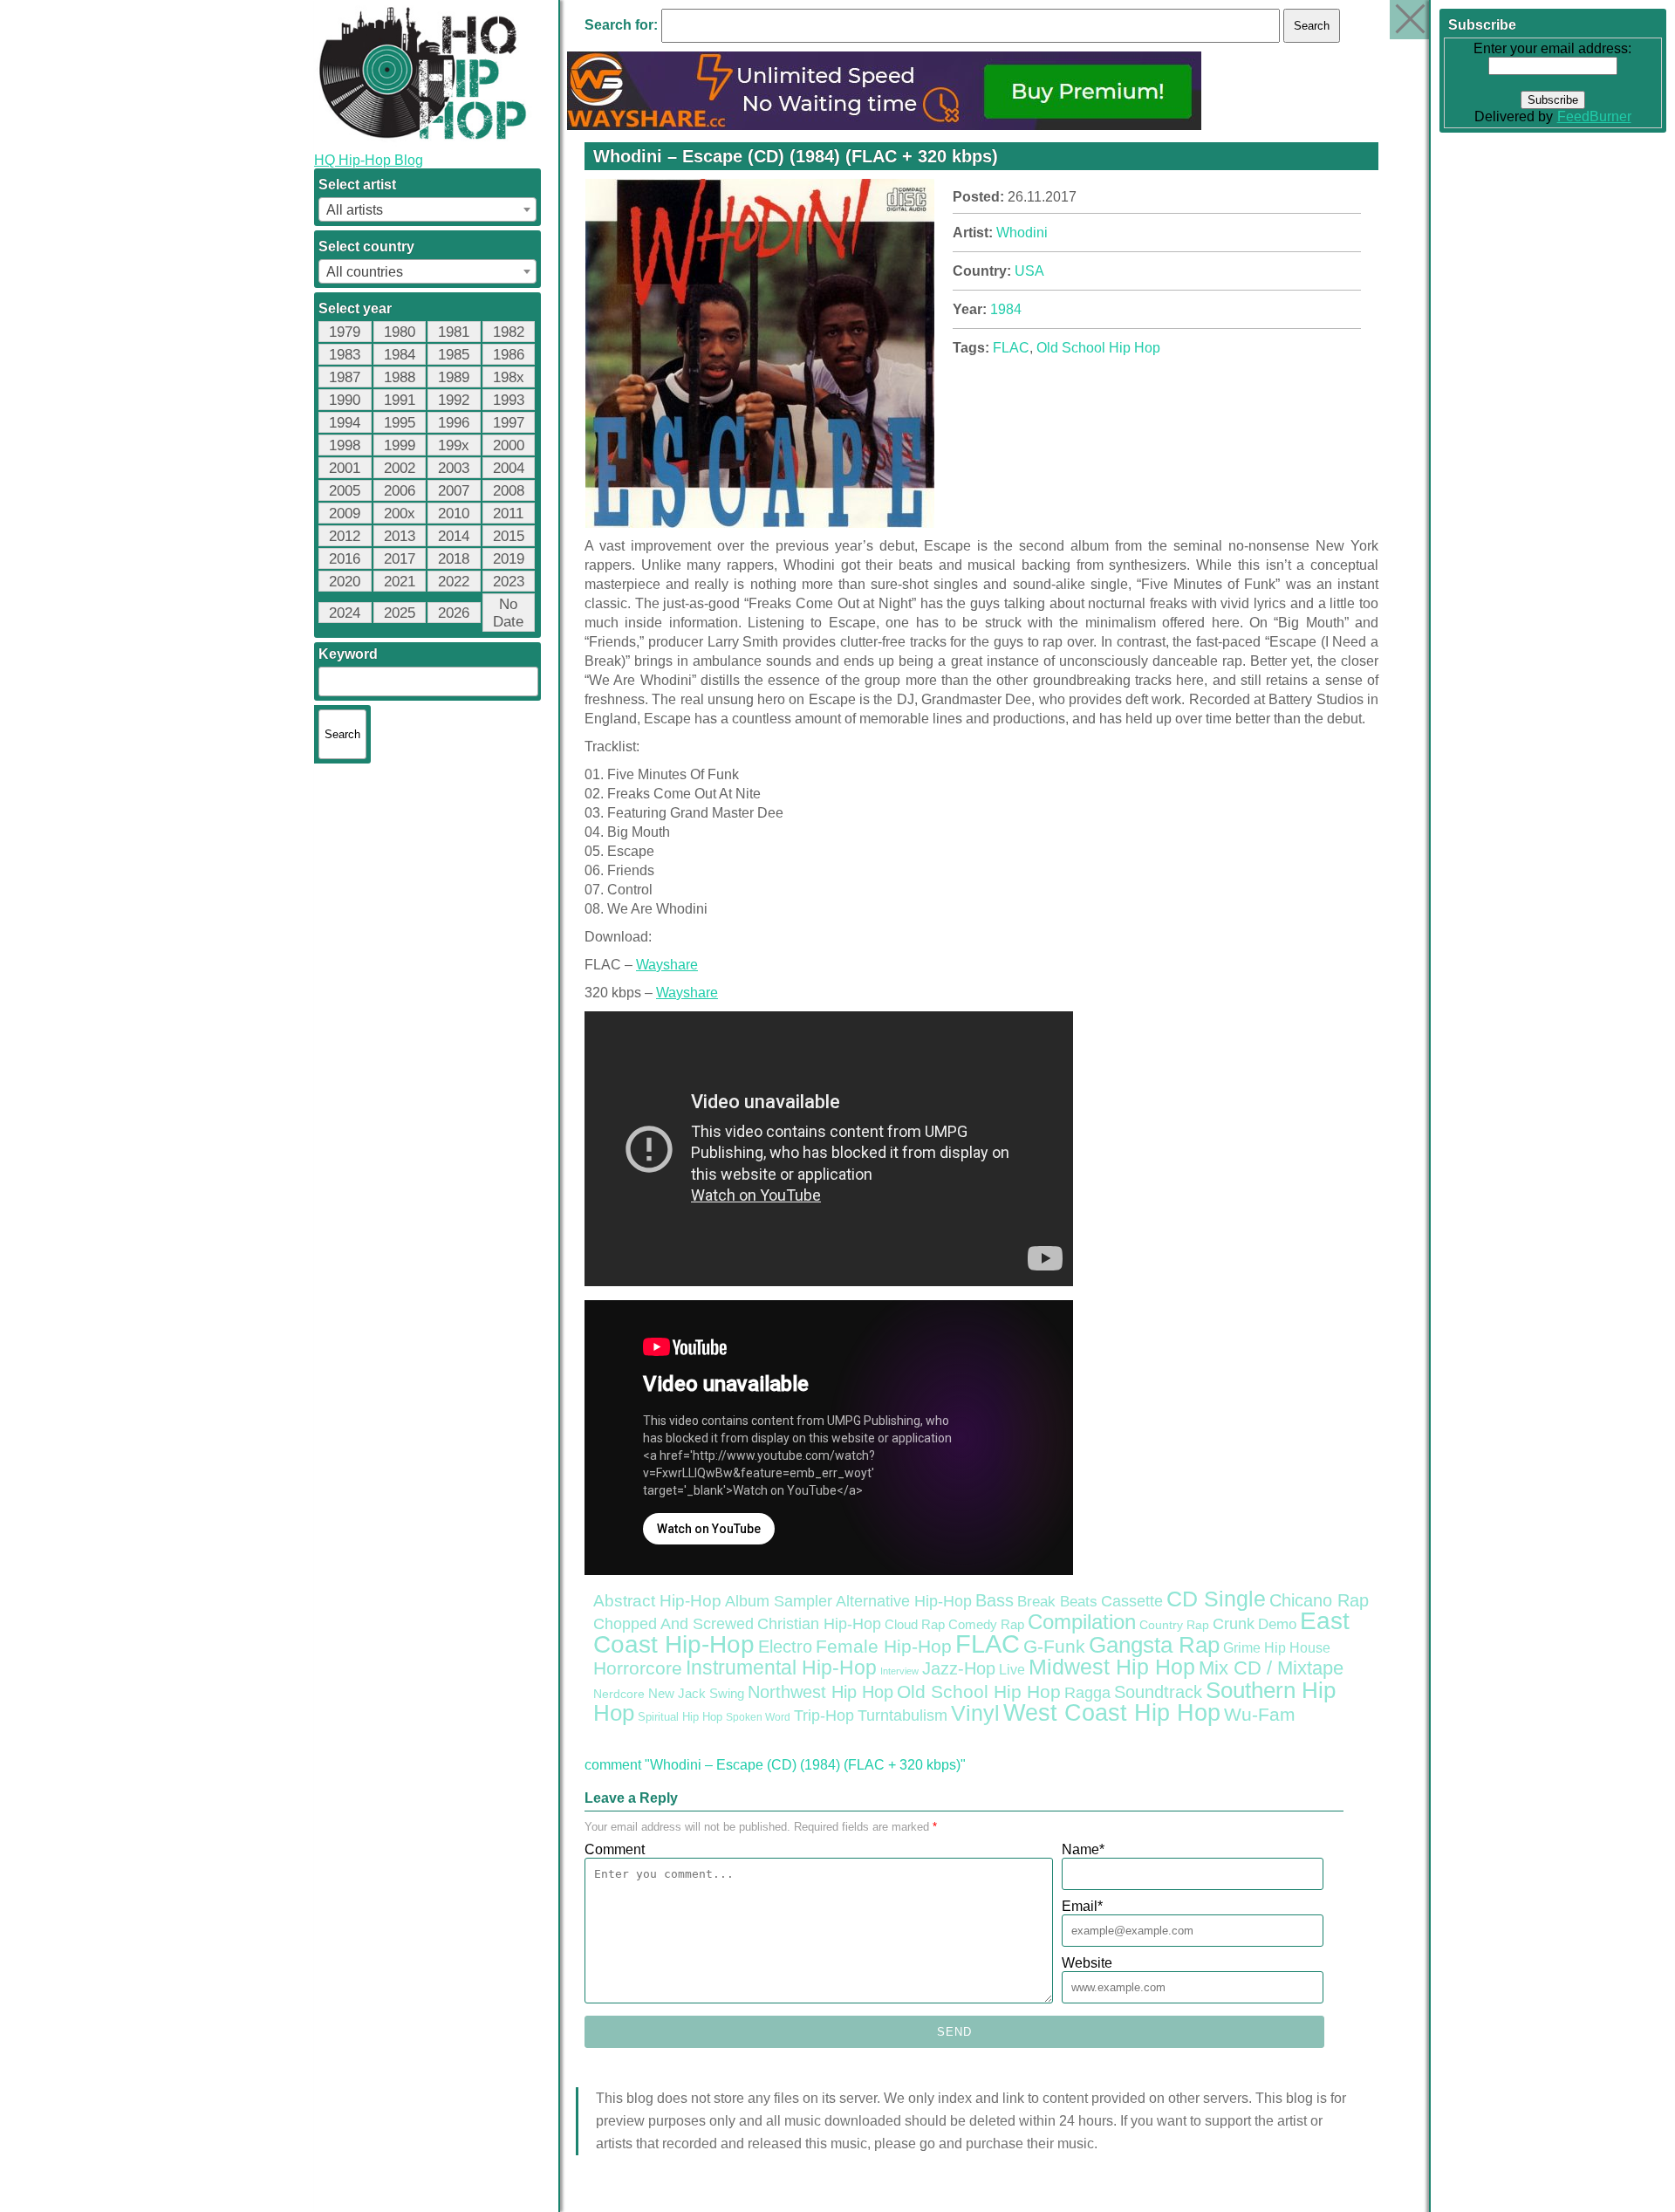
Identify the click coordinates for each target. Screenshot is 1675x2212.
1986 (509, 355)
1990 (345, 400)
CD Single (1216, 1599)
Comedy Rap (986, 1625)
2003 (454, 468)
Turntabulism (902, 1715)
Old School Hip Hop (1098, 348)
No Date (508, 613)
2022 (454, 582)
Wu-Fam (1260, 1715)
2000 (509, 445)
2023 (509, 582)
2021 (400, 582)
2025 (400, 613)
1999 (400, 445)
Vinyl (975, 1713)
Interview (899, 1671)
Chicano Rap (1319, 1600)
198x (509, 377)
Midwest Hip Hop (1112, 1667)
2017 (400, 559)
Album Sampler (779, 1601)
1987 (345, 377)
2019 (509, 559)
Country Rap (1174, 1625)
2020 (345, 582)
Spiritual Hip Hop (680, 1717)
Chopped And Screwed (673, 1624)
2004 (509, 468)
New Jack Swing (696, 1694)
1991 (400, 400)
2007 (454, 491)
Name (1083, 1849)
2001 (345, 468)
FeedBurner (1594, 116)
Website (1087, 1963)
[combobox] (427, 209)
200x (400, 514)
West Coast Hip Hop (1112, 1713)
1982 (509, 332)
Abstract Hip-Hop (657, 1601)
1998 (345, 445)
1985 (454, 355)
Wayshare (667, 965)
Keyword (348, 654)
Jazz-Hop (959, 1668)
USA (1029, 271)
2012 (345, 536)
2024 (345, 613)
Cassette (1132, 1601)
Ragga (1087, 1693)
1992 (454, 400)
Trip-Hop (824, 1715)
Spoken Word (758, 1717)
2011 (508, 514)
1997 (509, 423)
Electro (785, 1647)
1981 (454, 332)
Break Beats (1057, 1602)
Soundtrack (1158, 1692)
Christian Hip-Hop (819, 1623)
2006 (400, 491)
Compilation (1082, 1622)
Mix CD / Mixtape (1271, 1668)
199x (454, 445)
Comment (615, 1849)
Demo (1277, 1624)
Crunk (1234, 1624)
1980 (400, 332)
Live (1012, 1669)
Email (1082, 1906)
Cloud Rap (915, 1625)
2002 (400, 468)
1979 (345, 332)
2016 (345, 559)
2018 (454, 559)
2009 (345, 514)
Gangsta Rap (1154, 1645)
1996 (454, 423)
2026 (454, 613)
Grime (1242, 1648)
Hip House (1297, 1648)
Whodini (1022, 233)
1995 (400, 423)
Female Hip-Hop (884, 1647)
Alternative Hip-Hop (904, 1601)
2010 (454, 514)
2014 (454, 536)
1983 (345, 355)
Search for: (621, 25)
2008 (509, 491)
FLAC (1011, 348)
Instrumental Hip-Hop (781, 1668)
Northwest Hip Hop (820, 1692)
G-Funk (1054, 1647)
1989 (454, 377)
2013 (400, 536)
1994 (345, 423)
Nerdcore (619, 1694)
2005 (345, 491)
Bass (995, 1600)
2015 (509, 536)
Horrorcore (638, 1668)
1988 (400, 377)
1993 (509, 400)
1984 (400, 355)
